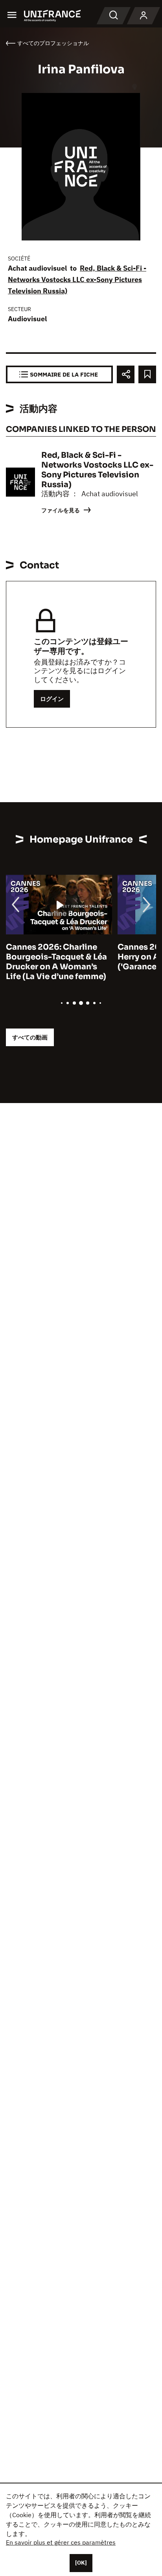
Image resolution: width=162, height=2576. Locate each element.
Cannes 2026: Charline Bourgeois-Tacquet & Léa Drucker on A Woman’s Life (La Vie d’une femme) (56, 962)
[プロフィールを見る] (144, 16)
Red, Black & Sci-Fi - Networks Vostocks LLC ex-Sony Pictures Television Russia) (77, 279)
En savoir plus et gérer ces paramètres (61, 2542)
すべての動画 (30, 1037)
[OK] (81, 2563)
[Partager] (126, 374)
